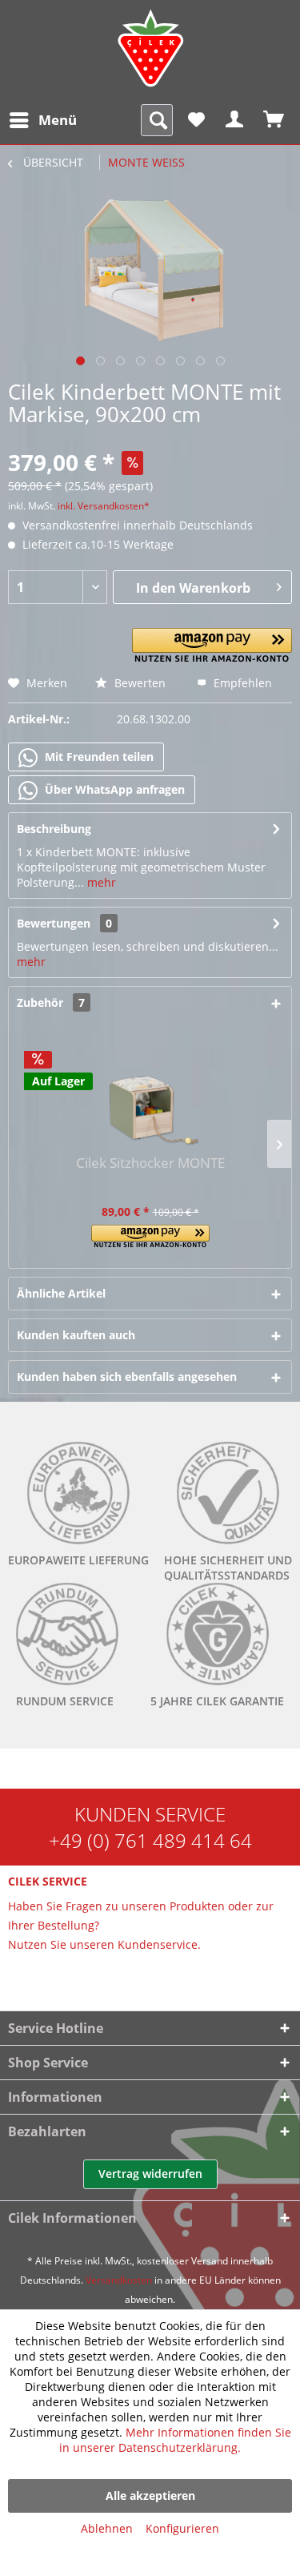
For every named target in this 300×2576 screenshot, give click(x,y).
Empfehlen (241, 683)
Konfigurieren (182, 2528)
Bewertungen (54, 923)
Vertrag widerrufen (150, 2173)
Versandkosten (119, 2280)
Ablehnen (107, 2528)
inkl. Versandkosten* (104, 506)
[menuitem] (42, 120)
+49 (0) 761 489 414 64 (150, 1840)
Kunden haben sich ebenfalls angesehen (127, 1377)
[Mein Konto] (235, 120)
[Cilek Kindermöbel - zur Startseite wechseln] (150, 48)
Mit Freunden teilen (98, 757)
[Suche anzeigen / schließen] (157, 120)
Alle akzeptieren (150, 2495)
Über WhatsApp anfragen (113, 789)
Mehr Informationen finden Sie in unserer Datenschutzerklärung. (175, 2440)
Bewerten (138, 683)
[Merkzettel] (196, 120)
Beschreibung (54, 829)
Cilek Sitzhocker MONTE (150, 1163)
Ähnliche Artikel (61, 1293)
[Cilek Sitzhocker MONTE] (150, 1091)
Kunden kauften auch (76, 1335)
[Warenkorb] (274, 120)
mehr (100, 882)
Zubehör (51, 1002)
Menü (58, 120)
